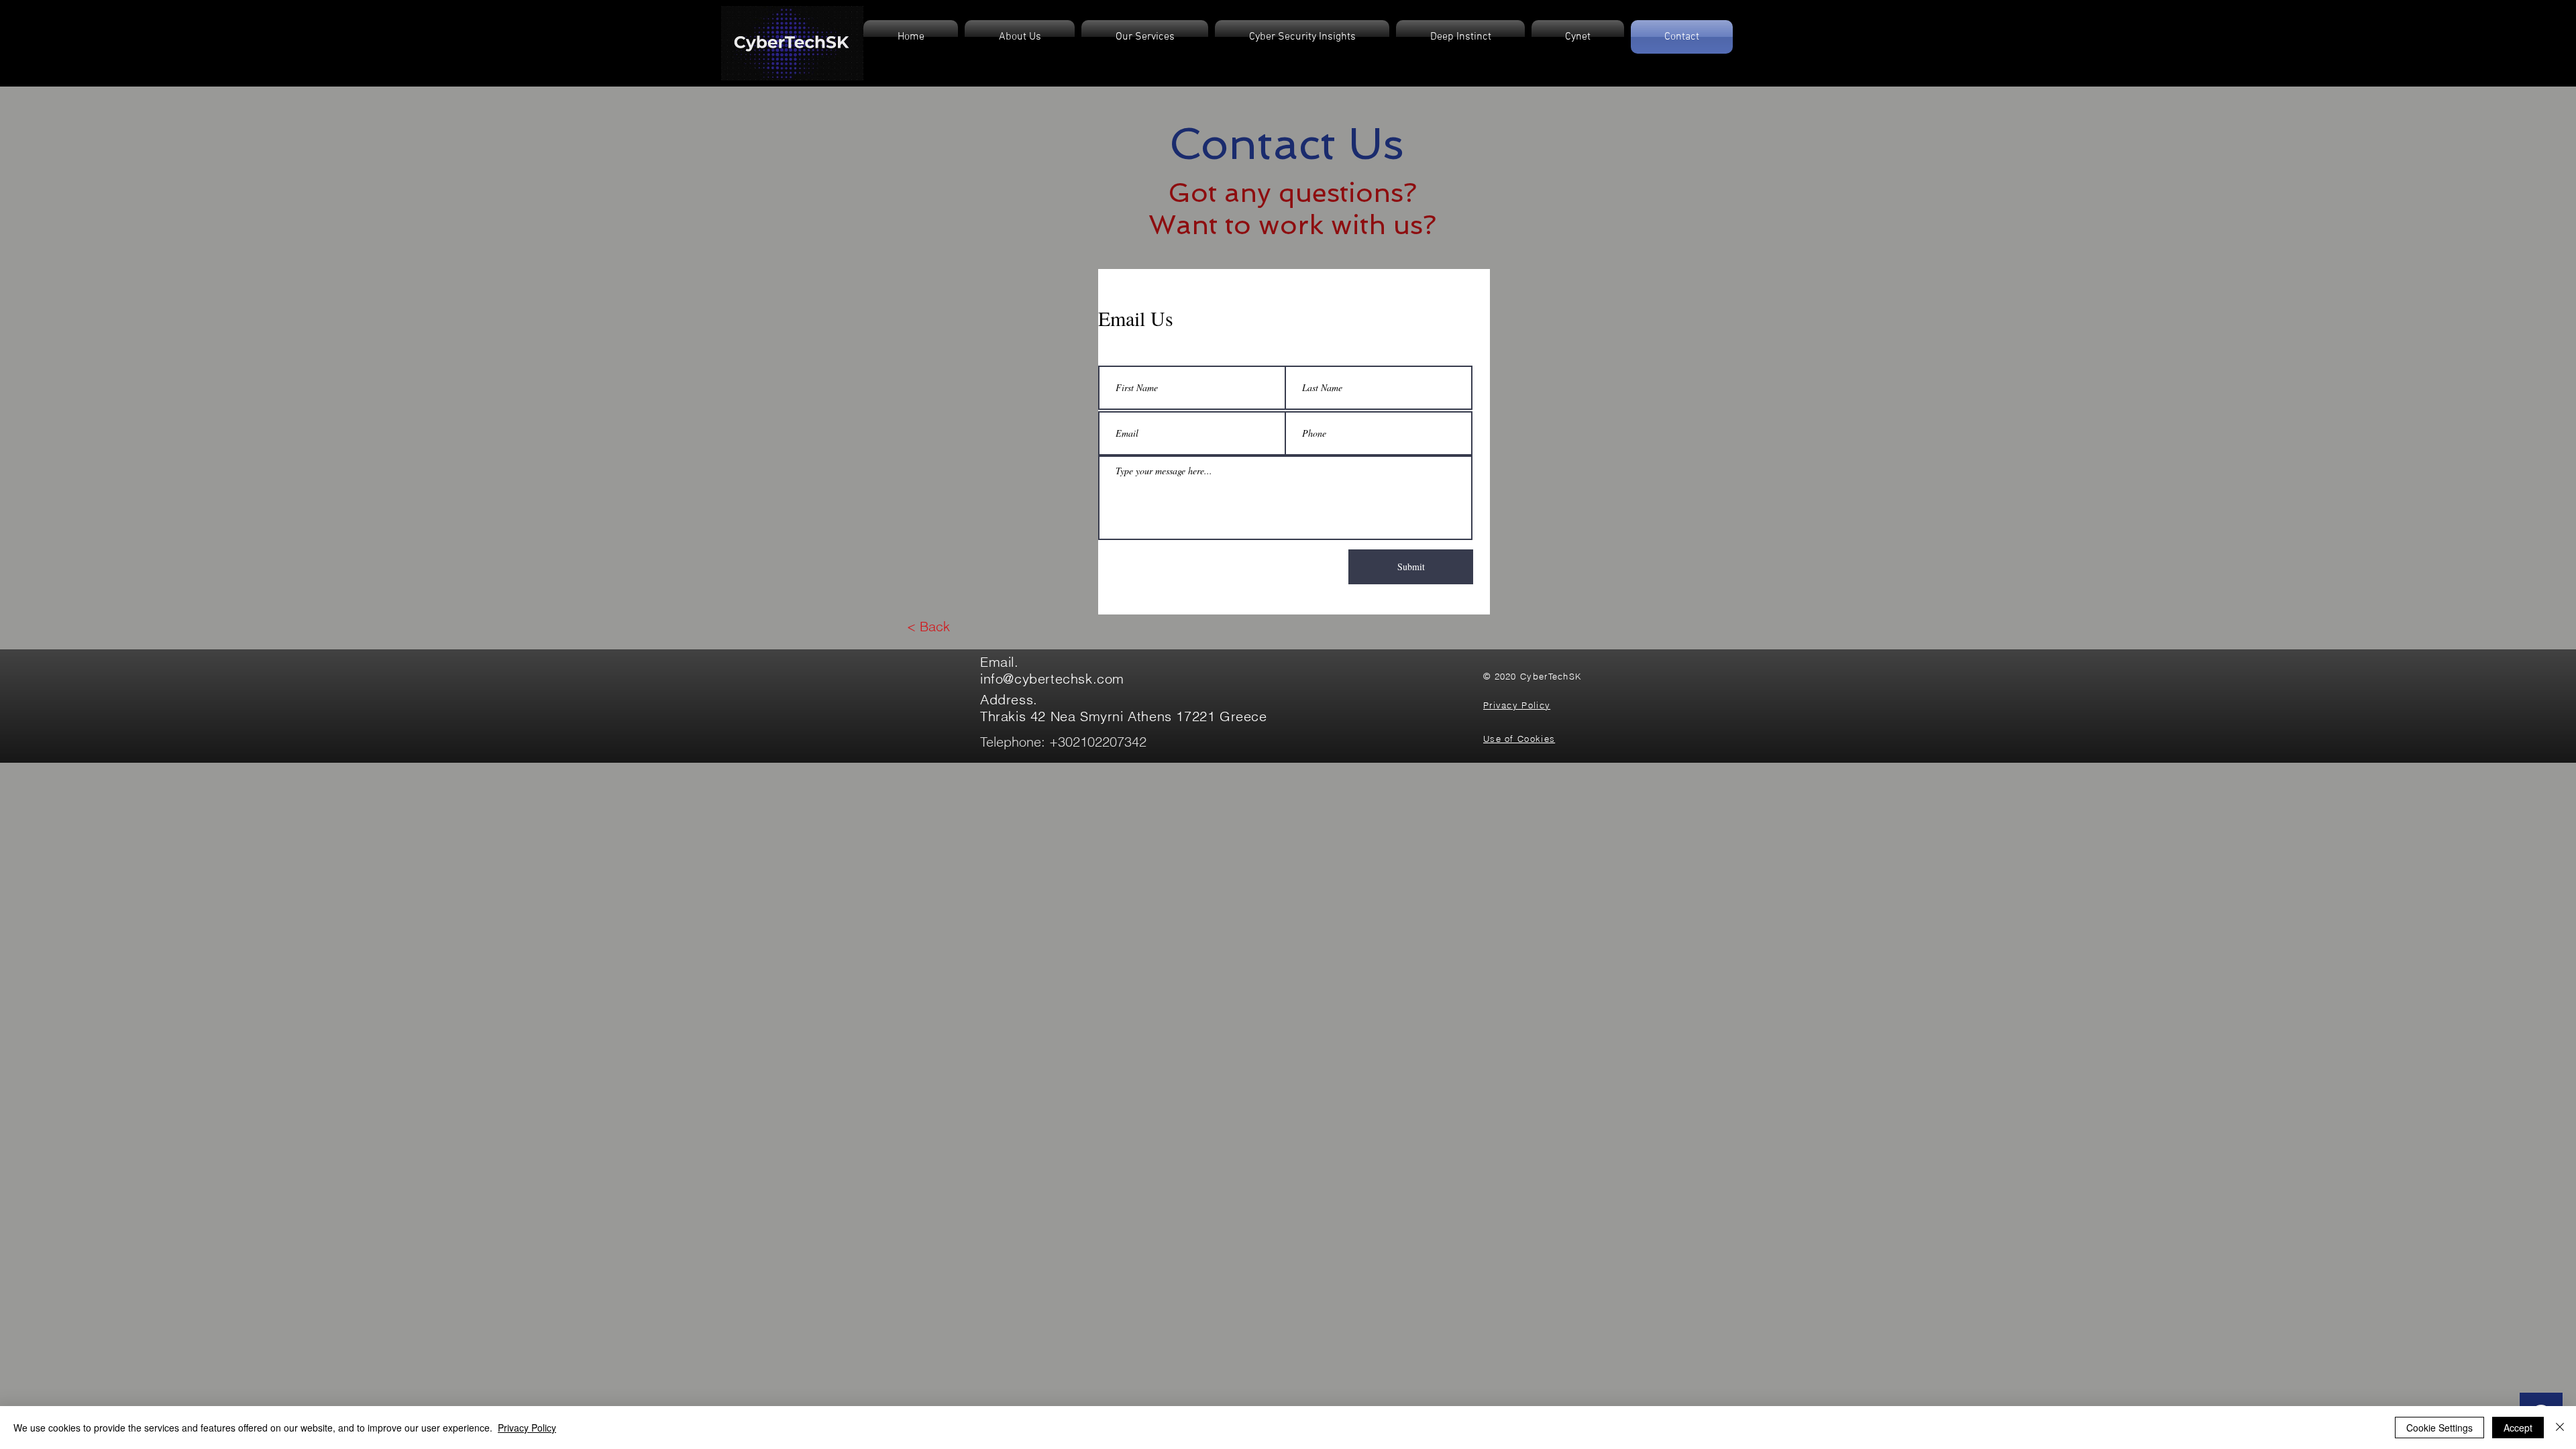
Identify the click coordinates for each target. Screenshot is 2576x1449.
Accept (2518, 1428)
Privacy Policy (527, 1428)
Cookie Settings (2439, 1428)
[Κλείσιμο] (2560, 1428)
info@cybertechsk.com (1052, 679)
